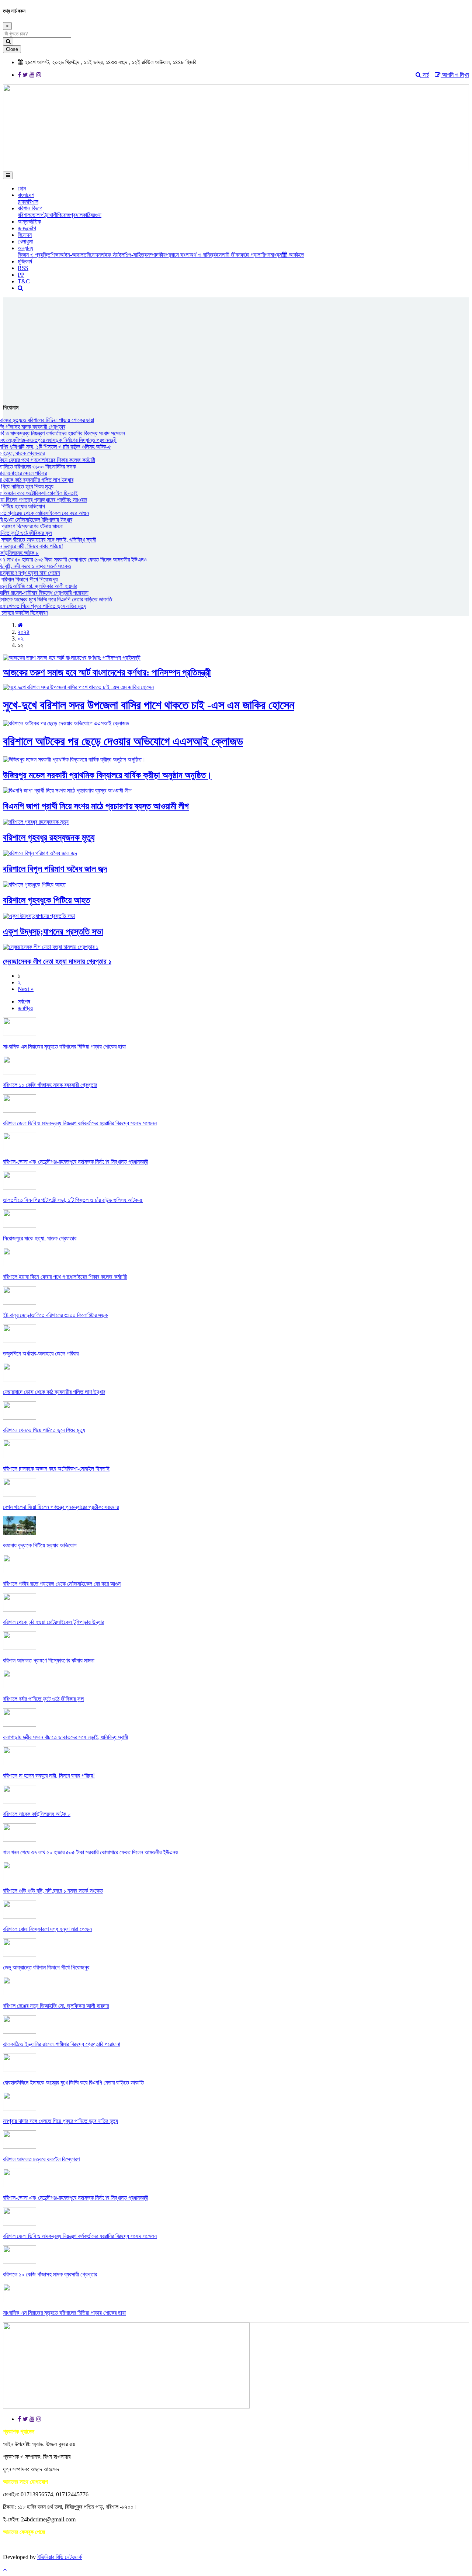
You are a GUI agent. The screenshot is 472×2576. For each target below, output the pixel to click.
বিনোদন (25, 235)
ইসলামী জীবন (228, 255)
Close (12, 49)
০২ (21, 638)
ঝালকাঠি (83, 215)
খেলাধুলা (25, 241)
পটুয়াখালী (49, 215)
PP (21, 275)
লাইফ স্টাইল (112, 255)
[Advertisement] (236, 349)
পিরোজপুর (66, 215)
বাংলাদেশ (26, 195)
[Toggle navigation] (8, 175)
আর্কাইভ (296, 255)
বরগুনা (96, 215)
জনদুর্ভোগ (27, 228)
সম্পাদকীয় (156, 255)
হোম (22, 188)
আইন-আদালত (73, 255)
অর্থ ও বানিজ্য (203, 255)
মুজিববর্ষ (25, 261)
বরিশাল (32, 202)
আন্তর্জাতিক (29, 222)
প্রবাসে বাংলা (178, 255)
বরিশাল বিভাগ (30, 208)
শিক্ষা (55, 255)
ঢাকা (22, 202)
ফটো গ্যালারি (253, 255)
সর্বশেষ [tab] (24, 1002)
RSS (23, 268)
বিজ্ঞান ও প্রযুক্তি (34, 255)
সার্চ (425, 75)
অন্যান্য (25, 248)
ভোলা (35, 215)
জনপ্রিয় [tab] (25, 1008)
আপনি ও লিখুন (455, 75)
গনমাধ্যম (273, 255)
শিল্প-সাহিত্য (136, 255)
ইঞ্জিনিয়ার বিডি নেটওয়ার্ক (60, 2557)
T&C (24, 281)
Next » (26, 989)
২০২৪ (24, 632)
